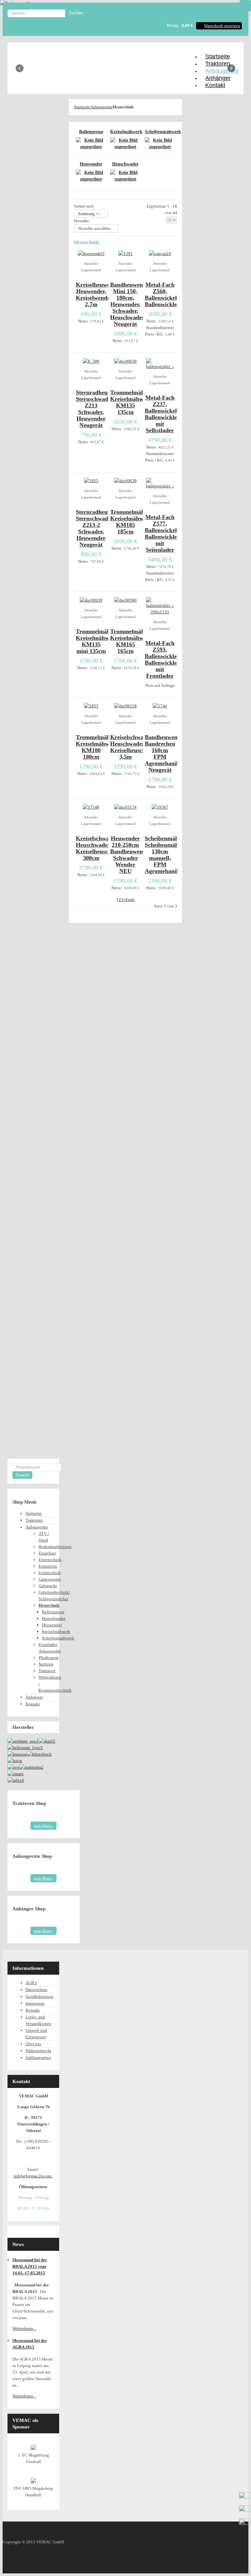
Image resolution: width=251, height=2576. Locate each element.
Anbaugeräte (101, 107)
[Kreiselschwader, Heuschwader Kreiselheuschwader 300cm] (91, 807)
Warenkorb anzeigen (222, 26)
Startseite (82, 107)
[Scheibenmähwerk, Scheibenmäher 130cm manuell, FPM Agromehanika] (160, 807)
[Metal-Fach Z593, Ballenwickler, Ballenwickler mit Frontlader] (160, 612)
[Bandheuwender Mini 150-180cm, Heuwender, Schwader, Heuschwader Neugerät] (125, 253)
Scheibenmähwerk (160, 132)
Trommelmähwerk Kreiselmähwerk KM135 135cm (134, 402)
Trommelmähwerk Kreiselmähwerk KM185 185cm (134, 522)
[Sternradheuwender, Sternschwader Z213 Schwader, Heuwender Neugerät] (91, 361)
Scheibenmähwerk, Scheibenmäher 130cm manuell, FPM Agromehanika (169, 855)
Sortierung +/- (89, 214)
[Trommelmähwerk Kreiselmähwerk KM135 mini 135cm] (91, 600)
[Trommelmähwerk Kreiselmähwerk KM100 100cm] (91, 706)
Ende (130, 900)
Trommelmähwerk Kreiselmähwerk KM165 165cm (134, 641)
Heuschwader (125, 164)
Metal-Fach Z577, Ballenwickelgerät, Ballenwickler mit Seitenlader (168, 533)
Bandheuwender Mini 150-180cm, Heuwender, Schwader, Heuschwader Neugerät (131, 304)
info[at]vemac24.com (33, 2176)
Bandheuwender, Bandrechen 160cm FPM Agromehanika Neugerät (166, 753)
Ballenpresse (91, 132)
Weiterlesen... (24, 2328)
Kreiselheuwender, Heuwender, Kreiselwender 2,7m (99, 294)
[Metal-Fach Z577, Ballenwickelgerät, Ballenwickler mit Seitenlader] (160, 486)
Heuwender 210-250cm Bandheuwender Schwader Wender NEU (131, 855)
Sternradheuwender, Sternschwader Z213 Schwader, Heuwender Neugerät (101, 409)
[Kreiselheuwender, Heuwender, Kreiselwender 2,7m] (91, 253)
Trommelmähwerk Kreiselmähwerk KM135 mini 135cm (99, 641)
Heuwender (91, 164)
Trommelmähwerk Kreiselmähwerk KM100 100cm (99, 747)
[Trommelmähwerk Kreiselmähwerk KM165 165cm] (125, 600)
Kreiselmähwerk (125, 132)
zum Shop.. (43, 1826)
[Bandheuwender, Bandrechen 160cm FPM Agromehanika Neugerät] (160, 706)
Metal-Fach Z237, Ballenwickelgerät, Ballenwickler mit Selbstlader (168, 414)
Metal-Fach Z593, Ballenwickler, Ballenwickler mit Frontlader (163, 659)
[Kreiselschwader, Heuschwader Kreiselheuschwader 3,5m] (125, 706)
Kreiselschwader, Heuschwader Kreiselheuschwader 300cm (101, 848)
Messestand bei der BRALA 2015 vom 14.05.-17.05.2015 (30, 2266)
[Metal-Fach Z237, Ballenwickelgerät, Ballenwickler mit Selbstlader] (160, 366)
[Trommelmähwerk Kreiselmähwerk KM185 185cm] (125, 481)
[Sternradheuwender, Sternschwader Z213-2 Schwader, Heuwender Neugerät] (91, 481)
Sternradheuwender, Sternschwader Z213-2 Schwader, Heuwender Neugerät (101, 528)
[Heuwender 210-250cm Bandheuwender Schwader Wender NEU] (125, 807)
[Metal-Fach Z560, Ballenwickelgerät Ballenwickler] (160, 253)
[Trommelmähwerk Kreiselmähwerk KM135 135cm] (125, 361)
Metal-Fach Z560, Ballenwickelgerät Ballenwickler (167, 294)
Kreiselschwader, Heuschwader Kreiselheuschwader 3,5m (136, 747)
